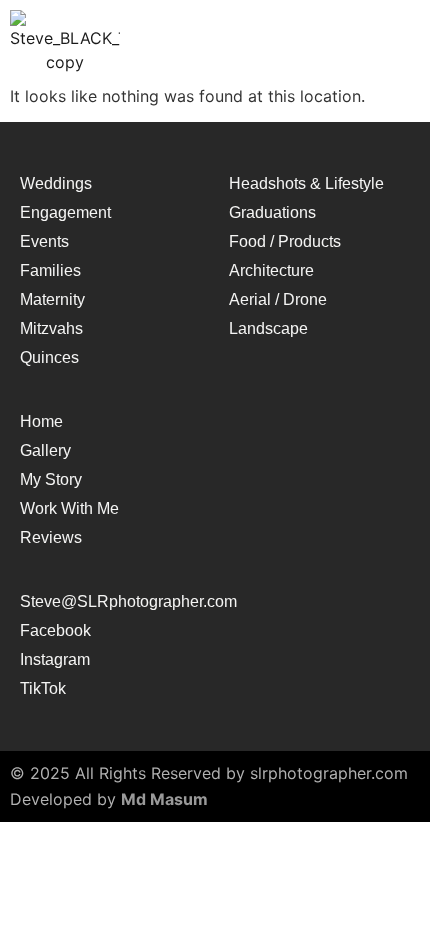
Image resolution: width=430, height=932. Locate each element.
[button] (387, 42)
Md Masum (164, 799)
